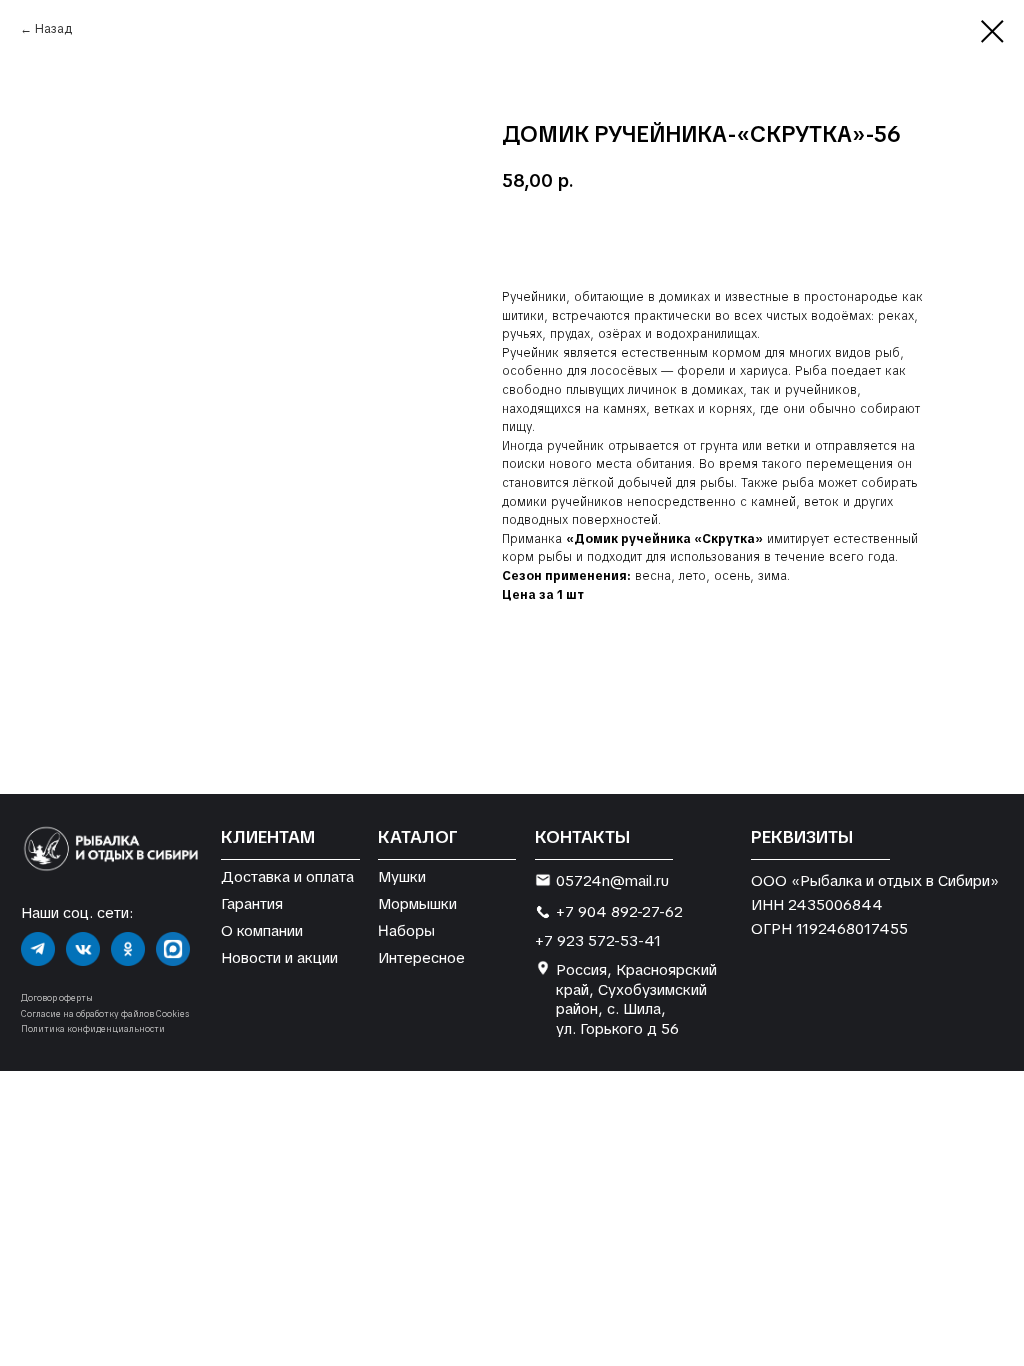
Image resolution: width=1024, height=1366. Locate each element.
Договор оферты (57, 998)
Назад (53, 29)
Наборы (406, 930)
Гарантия (252, 903)
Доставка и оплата (287, 876)
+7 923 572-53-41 (598, 940)
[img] (38, 949)
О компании (262, 930)
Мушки (402, 876)
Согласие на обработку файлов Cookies (105, 1014)
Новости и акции (279, 957)
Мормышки (417, 903)
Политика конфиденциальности (93, 1029)
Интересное (421, 957)
